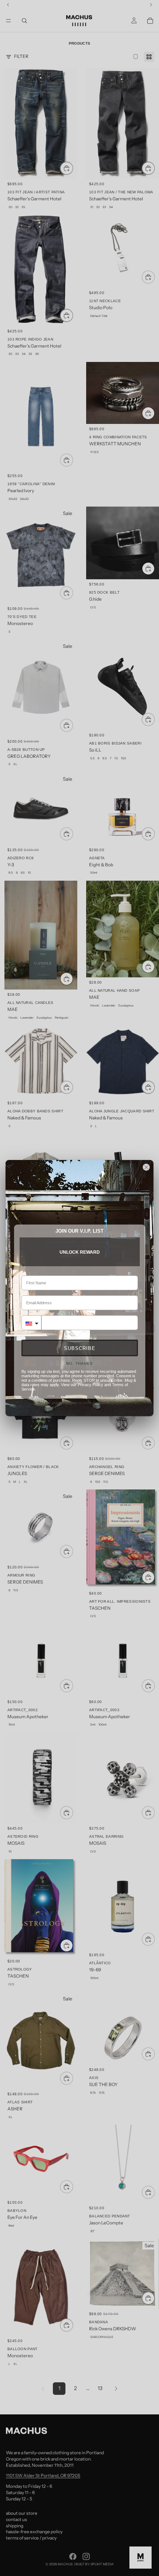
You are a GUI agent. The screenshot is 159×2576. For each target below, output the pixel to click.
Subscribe (80, 1348)
